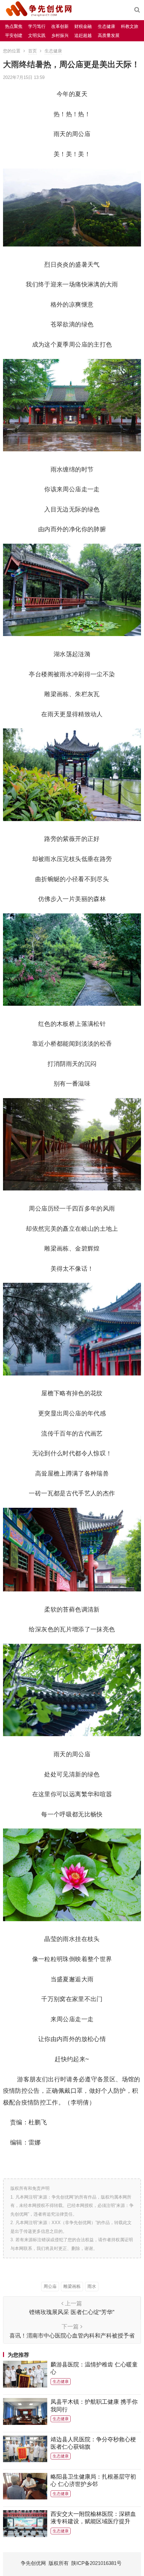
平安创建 (14, 35)
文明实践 (37, 35)
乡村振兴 (60, 35)
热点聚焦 (14, 26)
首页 (32, 51)
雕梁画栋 (72, 2286)
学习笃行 (37, 26)
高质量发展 (109, 35)
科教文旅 (130, 26)
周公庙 (50, 2286)
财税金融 (83, 26)
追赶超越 (83, 35)
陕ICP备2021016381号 (96, 2563)
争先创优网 (33, 2563)
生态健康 (106, 26)
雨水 (92, 2286)
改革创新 (60, 26)
